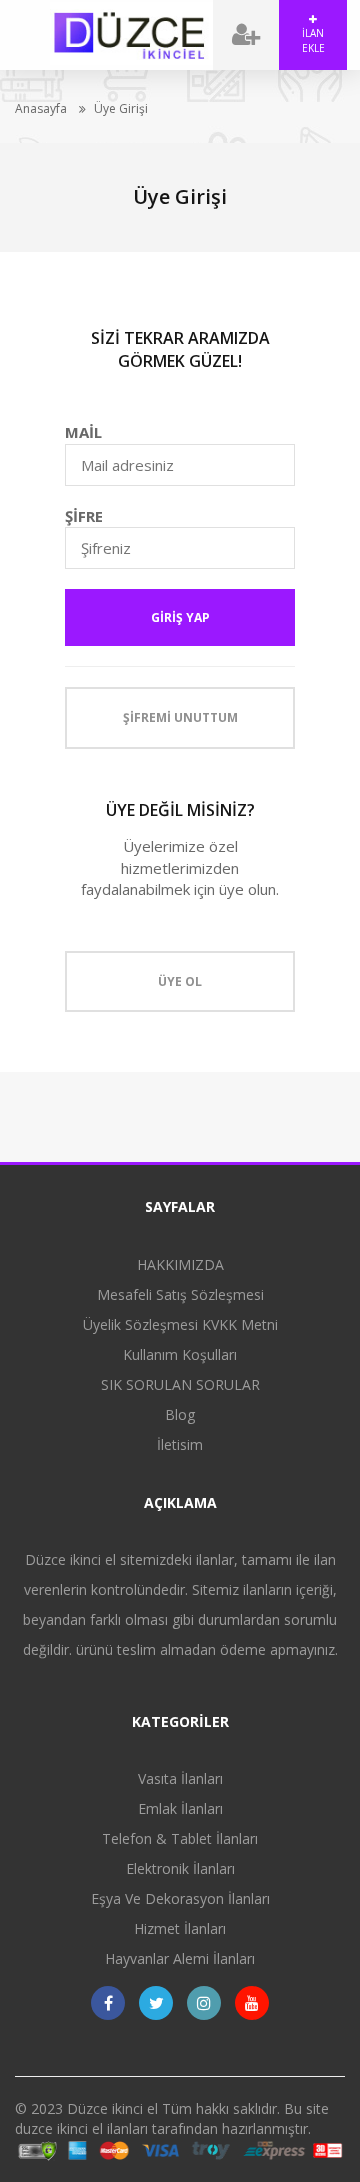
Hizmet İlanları (180, 1928)
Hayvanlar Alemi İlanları (180, 1958)
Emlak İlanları (180, 1808)
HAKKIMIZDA (180, 1264)
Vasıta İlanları (180, 1778)
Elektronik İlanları (180, 1868)
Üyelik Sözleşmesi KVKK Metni (180, 1324)
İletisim (180, 1444)
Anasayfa (41, 108)
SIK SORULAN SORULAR (180, 1384)
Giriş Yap (180, 617)
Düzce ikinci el (112, 2108)
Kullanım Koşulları (180, 1354)
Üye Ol (180, 981)
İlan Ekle (313, 40)
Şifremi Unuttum (180, 717)
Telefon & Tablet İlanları (180, 1838)
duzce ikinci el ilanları (81, 2128)
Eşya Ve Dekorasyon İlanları (180, 1898)
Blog (180, 1414)
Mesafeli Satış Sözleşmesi (180, 1294)
